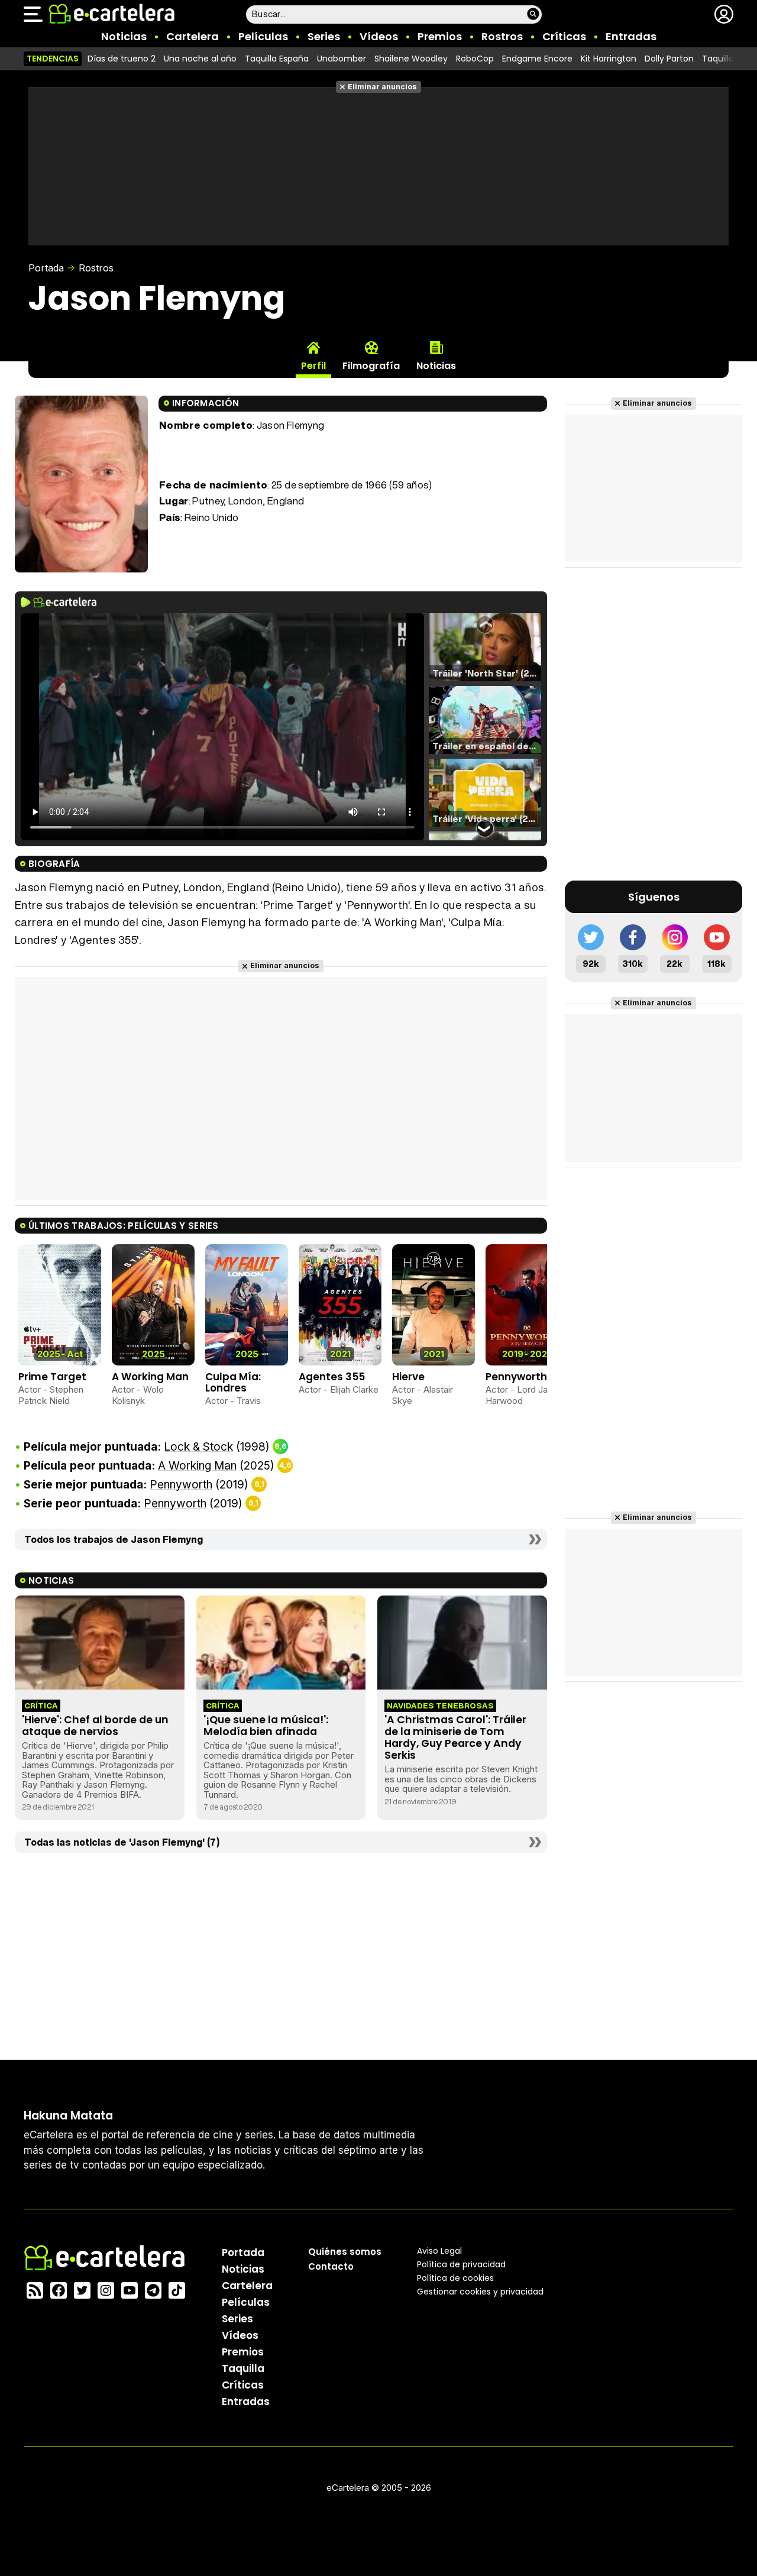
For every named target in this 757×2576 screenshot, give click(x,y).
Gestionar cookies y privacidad (480, 2292)
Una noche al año (200, 59)
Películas (263, 36)
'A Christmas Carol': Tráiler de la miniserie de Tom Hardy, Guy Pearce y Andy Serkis (455, 1737)
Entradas (631, 36)
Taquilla (243, 2368)
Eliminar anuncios (382, 87)
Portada (46, 268)
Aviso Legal (439, 2251)
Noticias (124, 36)
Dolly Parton (669, 59)
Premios (440, 36)
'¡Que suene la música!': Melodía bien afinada (266, 1726)
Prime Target (52, 1377)
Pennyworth (516, 1377)
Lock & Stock (198, 1447)
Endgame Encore (537, 59)
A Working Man (150, 1377)
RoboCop (475, 59)
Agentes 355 (332, 1377)
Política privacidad (461, 2264)
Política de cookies (455, 2278)
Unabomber (342, 59)
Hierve (408, 1377)
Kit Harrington (609, 59)
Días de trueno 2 (122, 59)
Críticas (564, 36)
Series (324, 36)
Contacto (331, 2266)
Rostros (502, 36)
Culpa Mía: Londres (233, 1382)
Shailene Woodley (411, 59)
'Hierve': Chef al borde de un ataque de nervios (95, 1726)
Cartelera (193, 36)
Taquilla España (277, 59)
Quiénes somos (345, 2252)
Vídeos (379, 36)
